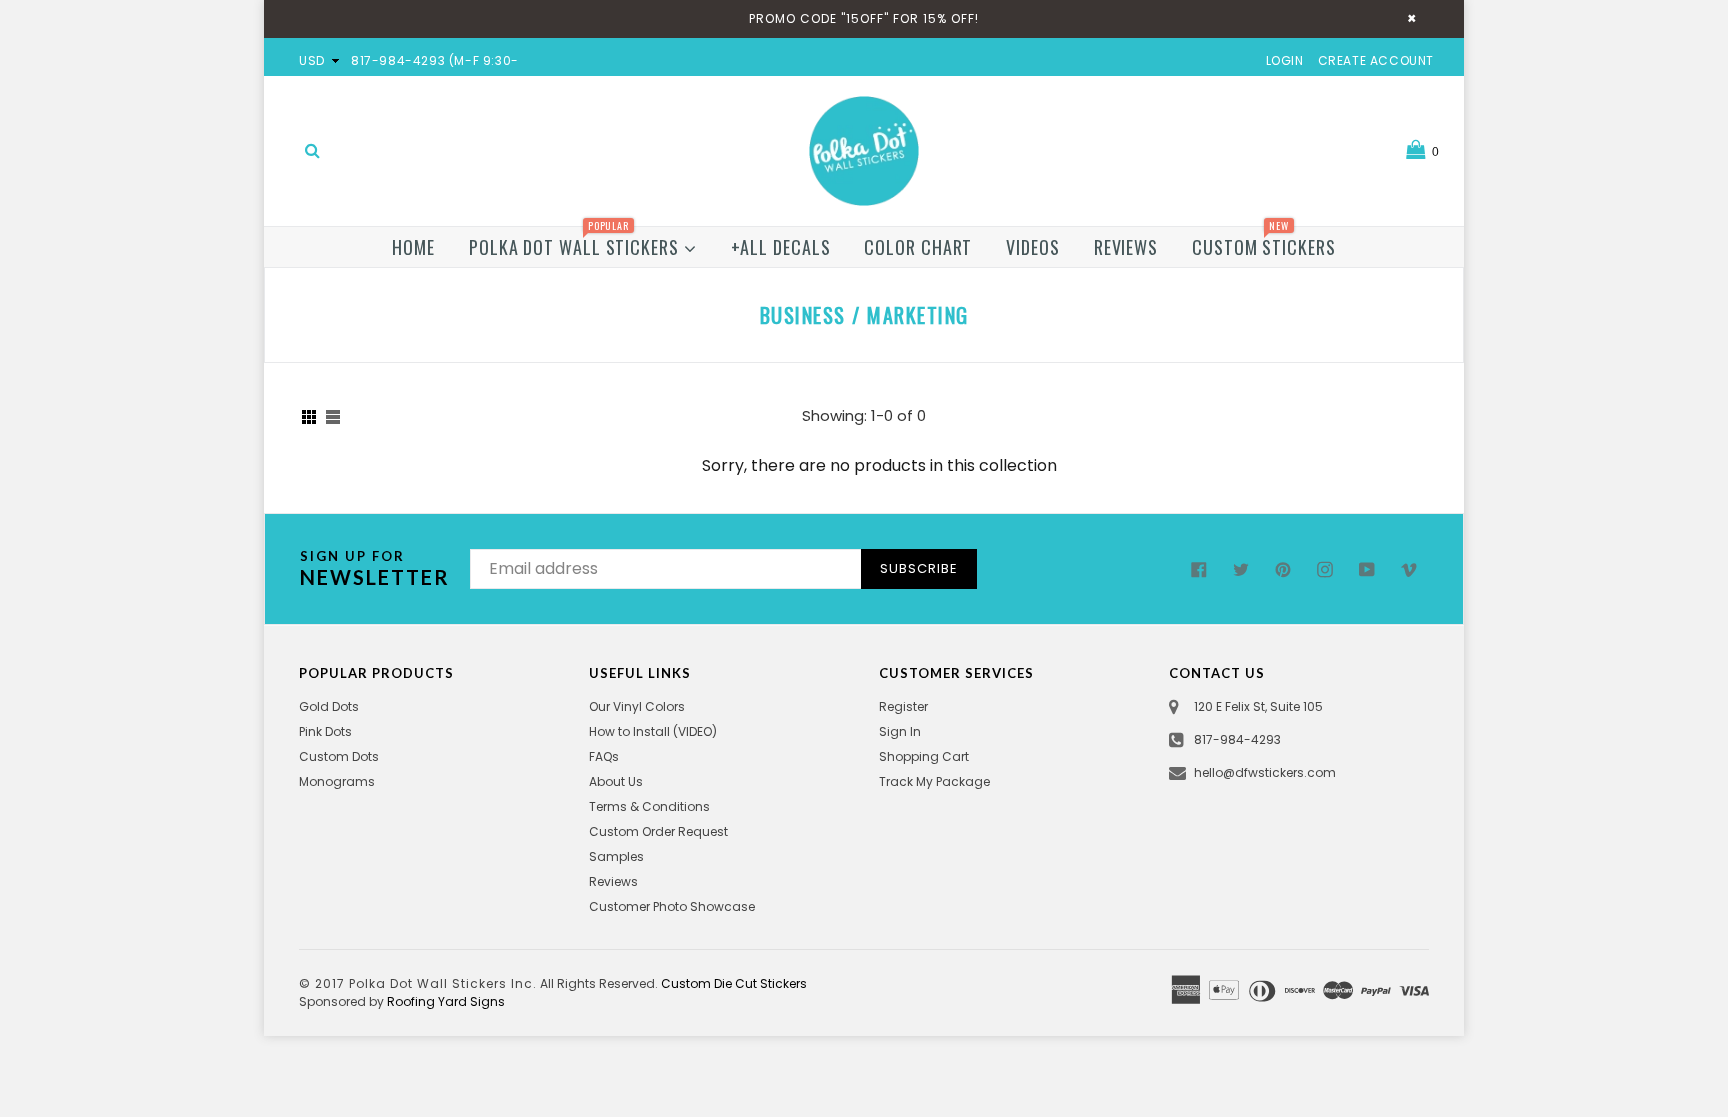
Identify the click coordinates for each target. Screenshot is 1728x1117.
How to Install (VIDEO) (653, 731)
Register (903, 706)
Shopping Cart (924, 756)
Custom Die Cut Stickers (734, 983)
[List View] (333, 416)
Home (413, 247)
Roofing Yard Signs (446, 1001)
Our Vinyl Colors (637, 706)
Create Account (1376, 60)
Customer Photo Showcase (672, 906)
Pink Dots (325, 731)
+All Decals (781, 247)
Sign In (900, 731)
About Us (616, 781)
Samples (616, 856)
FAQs (604, 756)
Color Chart (918, 247)
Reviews (1126, 247)
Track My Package (934, 781)
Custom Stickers (1264, 243)
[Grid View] (309, 416)
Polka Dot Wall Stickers (576, 243)
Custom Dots (339, 756)
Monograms (337, 781)
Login (1285, 60)
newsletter (375, 569)
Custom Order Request (658, 831)
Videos (1032, 247)
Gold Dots (329, 706)
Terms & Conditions (649, 806)
